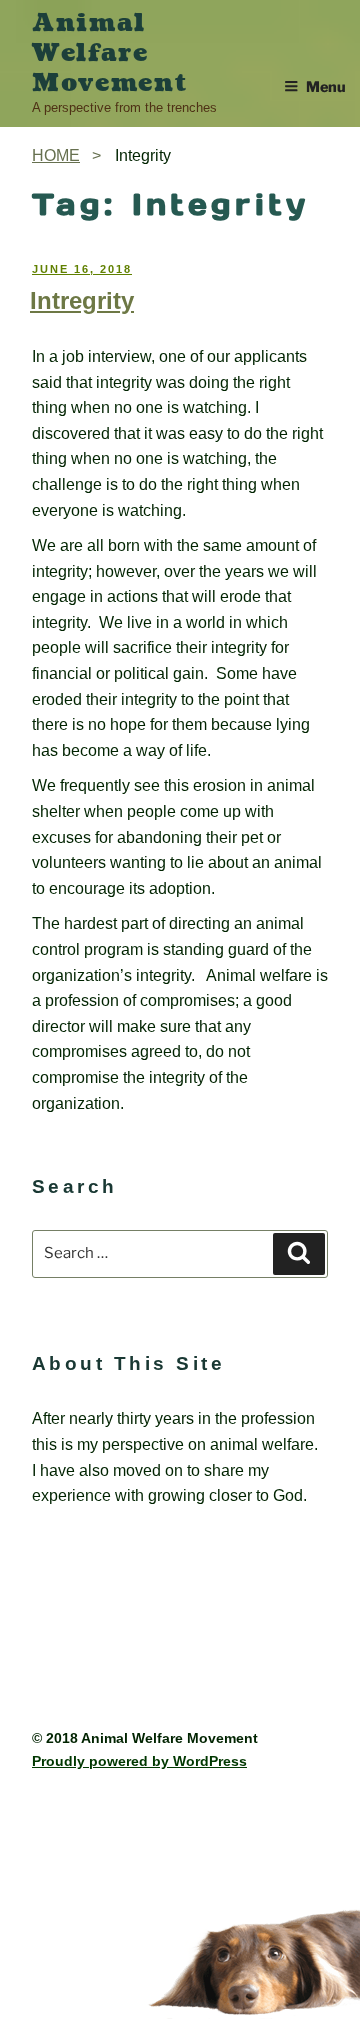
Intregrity (82, 300)
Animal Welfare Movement (109, 53)
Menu (326, 87)
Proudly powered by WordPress (139, 1761)
